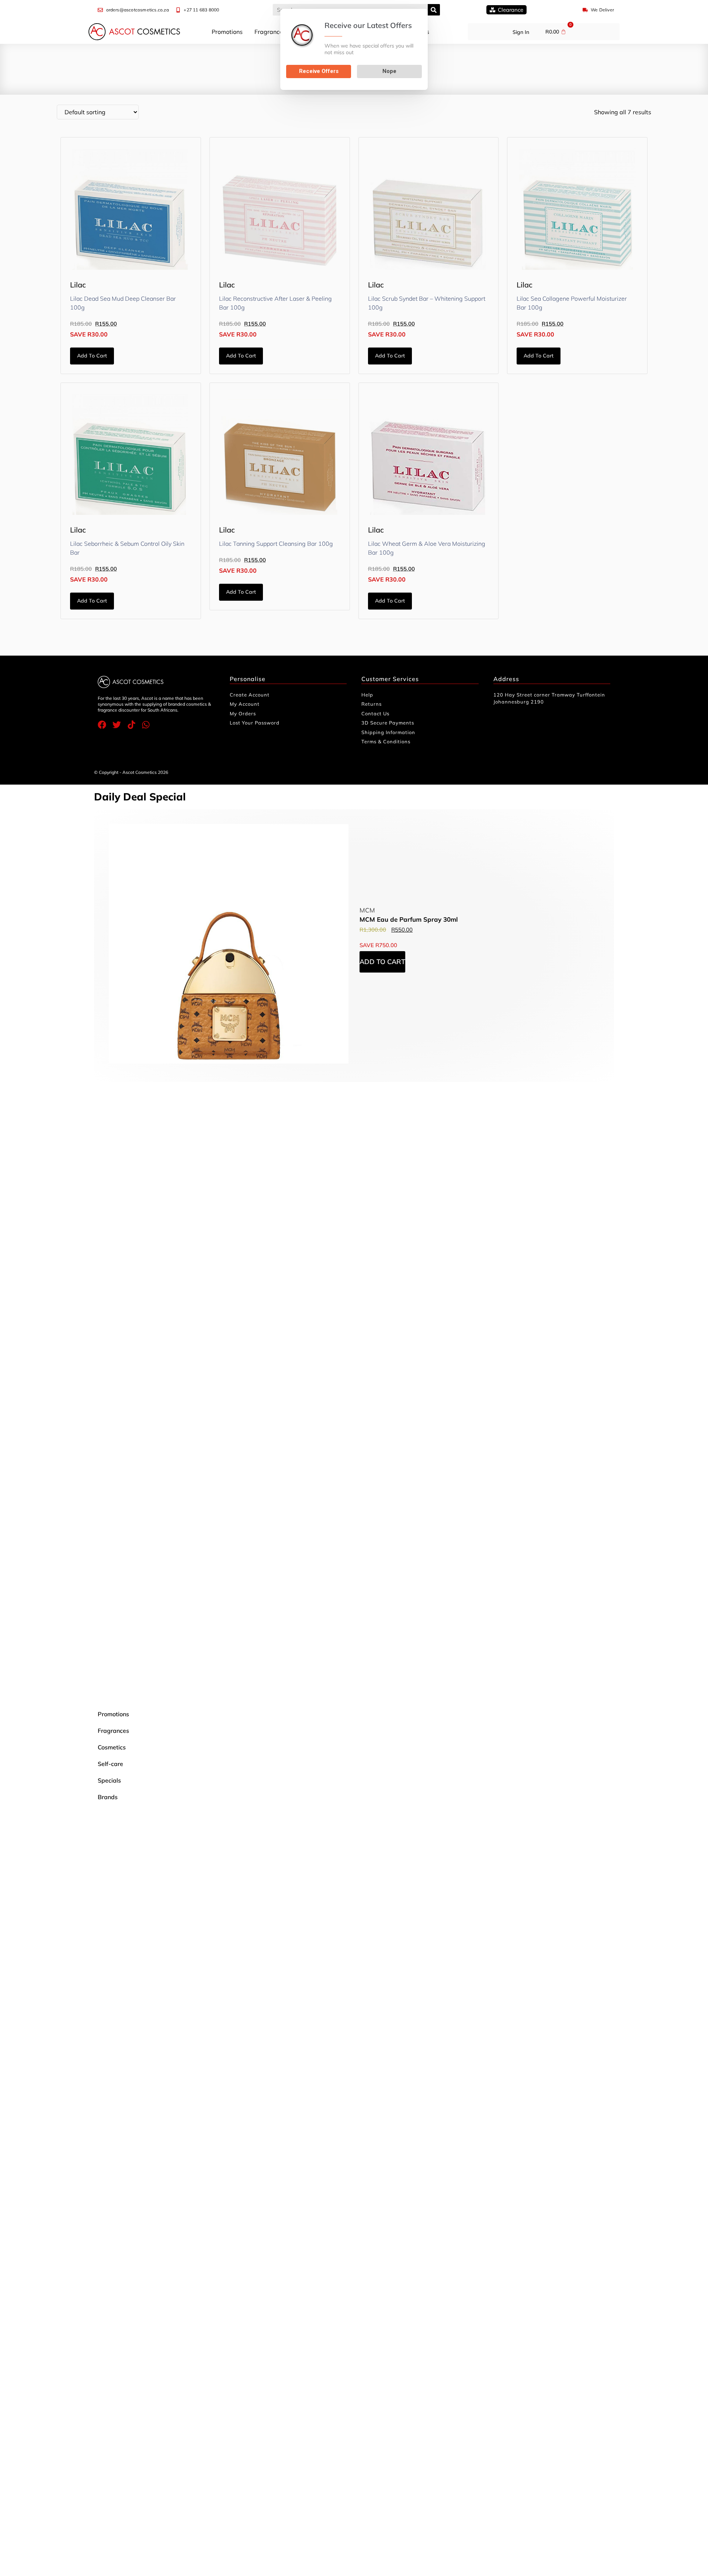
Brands (108, 1797)
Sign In (521, 32)
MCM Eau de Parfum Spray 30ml (409, 919)
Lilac (78, 285)
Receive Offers (319, 71)
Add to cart (92, 356)
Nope (389, 71)
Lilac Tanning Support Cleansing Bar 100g (276, 544)
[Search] (434, 10)
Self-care (110, 1764)
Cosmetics (112, 1747)
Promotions (227, 32)
